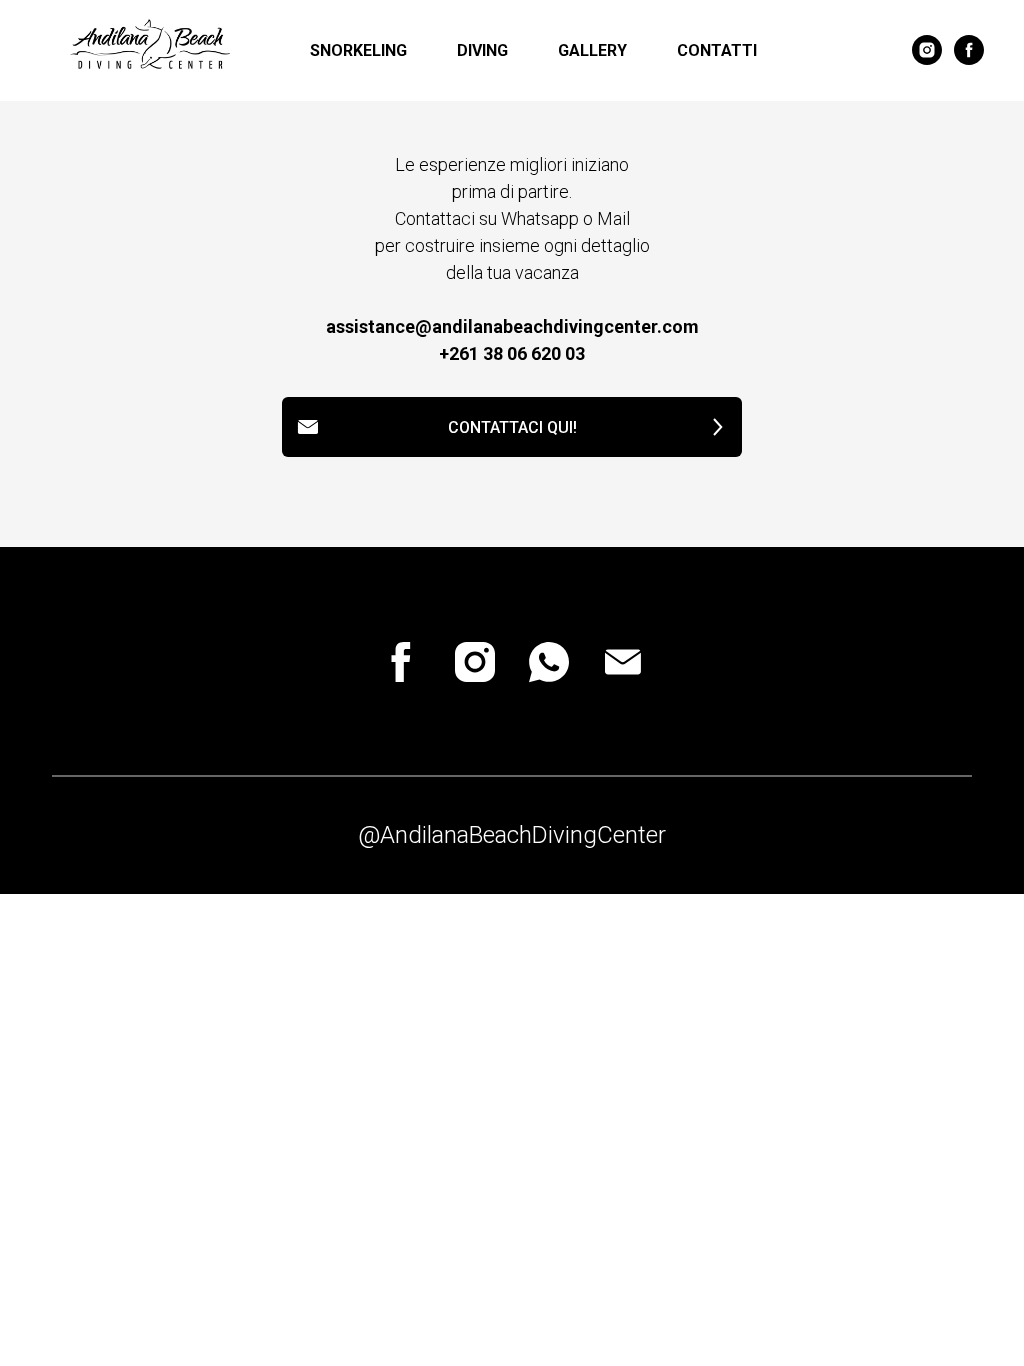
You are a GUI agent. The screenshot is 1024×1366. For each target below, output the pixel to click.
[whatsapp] (549, 662)
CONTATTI (717, 50)
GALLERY (592, 50)
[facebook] (969, 50)
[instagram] (927, 50)
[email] (623, 662)
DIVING (482, 50)
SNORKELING (358, 50)
